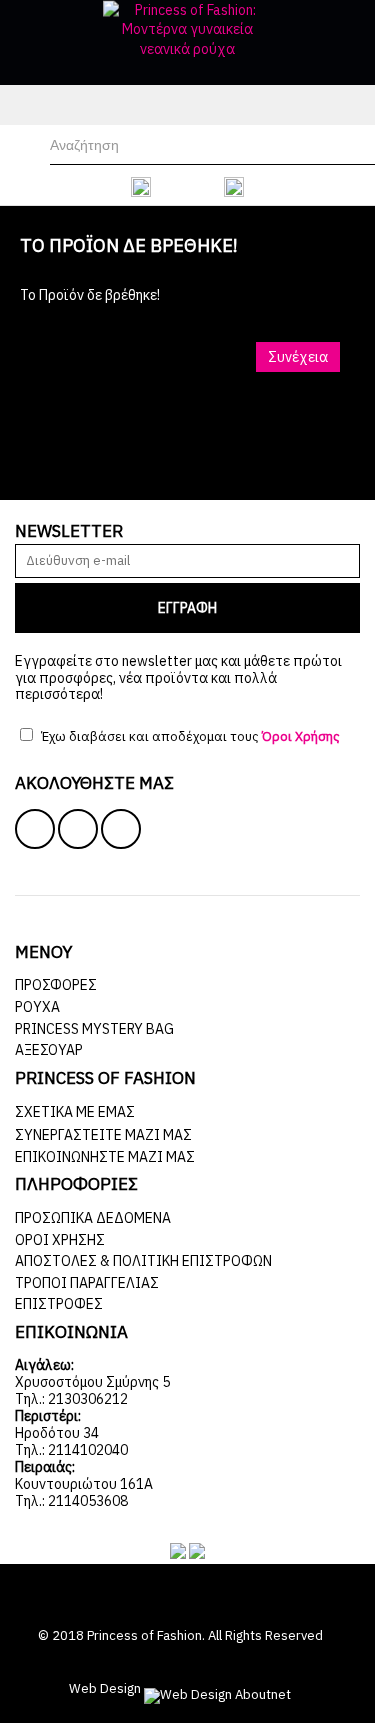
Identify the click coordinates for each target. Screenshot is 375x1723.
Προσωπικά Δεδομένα (93, 1218)
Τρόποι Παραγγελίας (87, 1283)
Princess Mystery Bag (94, 1029)
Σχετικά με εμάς (75, 1112)
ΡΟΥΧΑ (37, 1007)
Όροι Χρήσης (60, 1240)
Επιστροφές (59, 1304)
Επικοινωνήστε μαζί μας (105, 1157)
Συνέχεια (298, 357)
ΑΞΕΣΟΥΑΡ (49, 1050)
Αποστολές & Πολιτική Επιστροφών (143, 1261)
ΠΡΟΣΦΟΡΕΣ (56, 985)
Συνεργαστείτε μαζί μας (103, 1135)
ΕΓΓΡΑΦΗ (187, 608)
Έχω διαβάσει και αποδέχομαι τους (189, 736)
